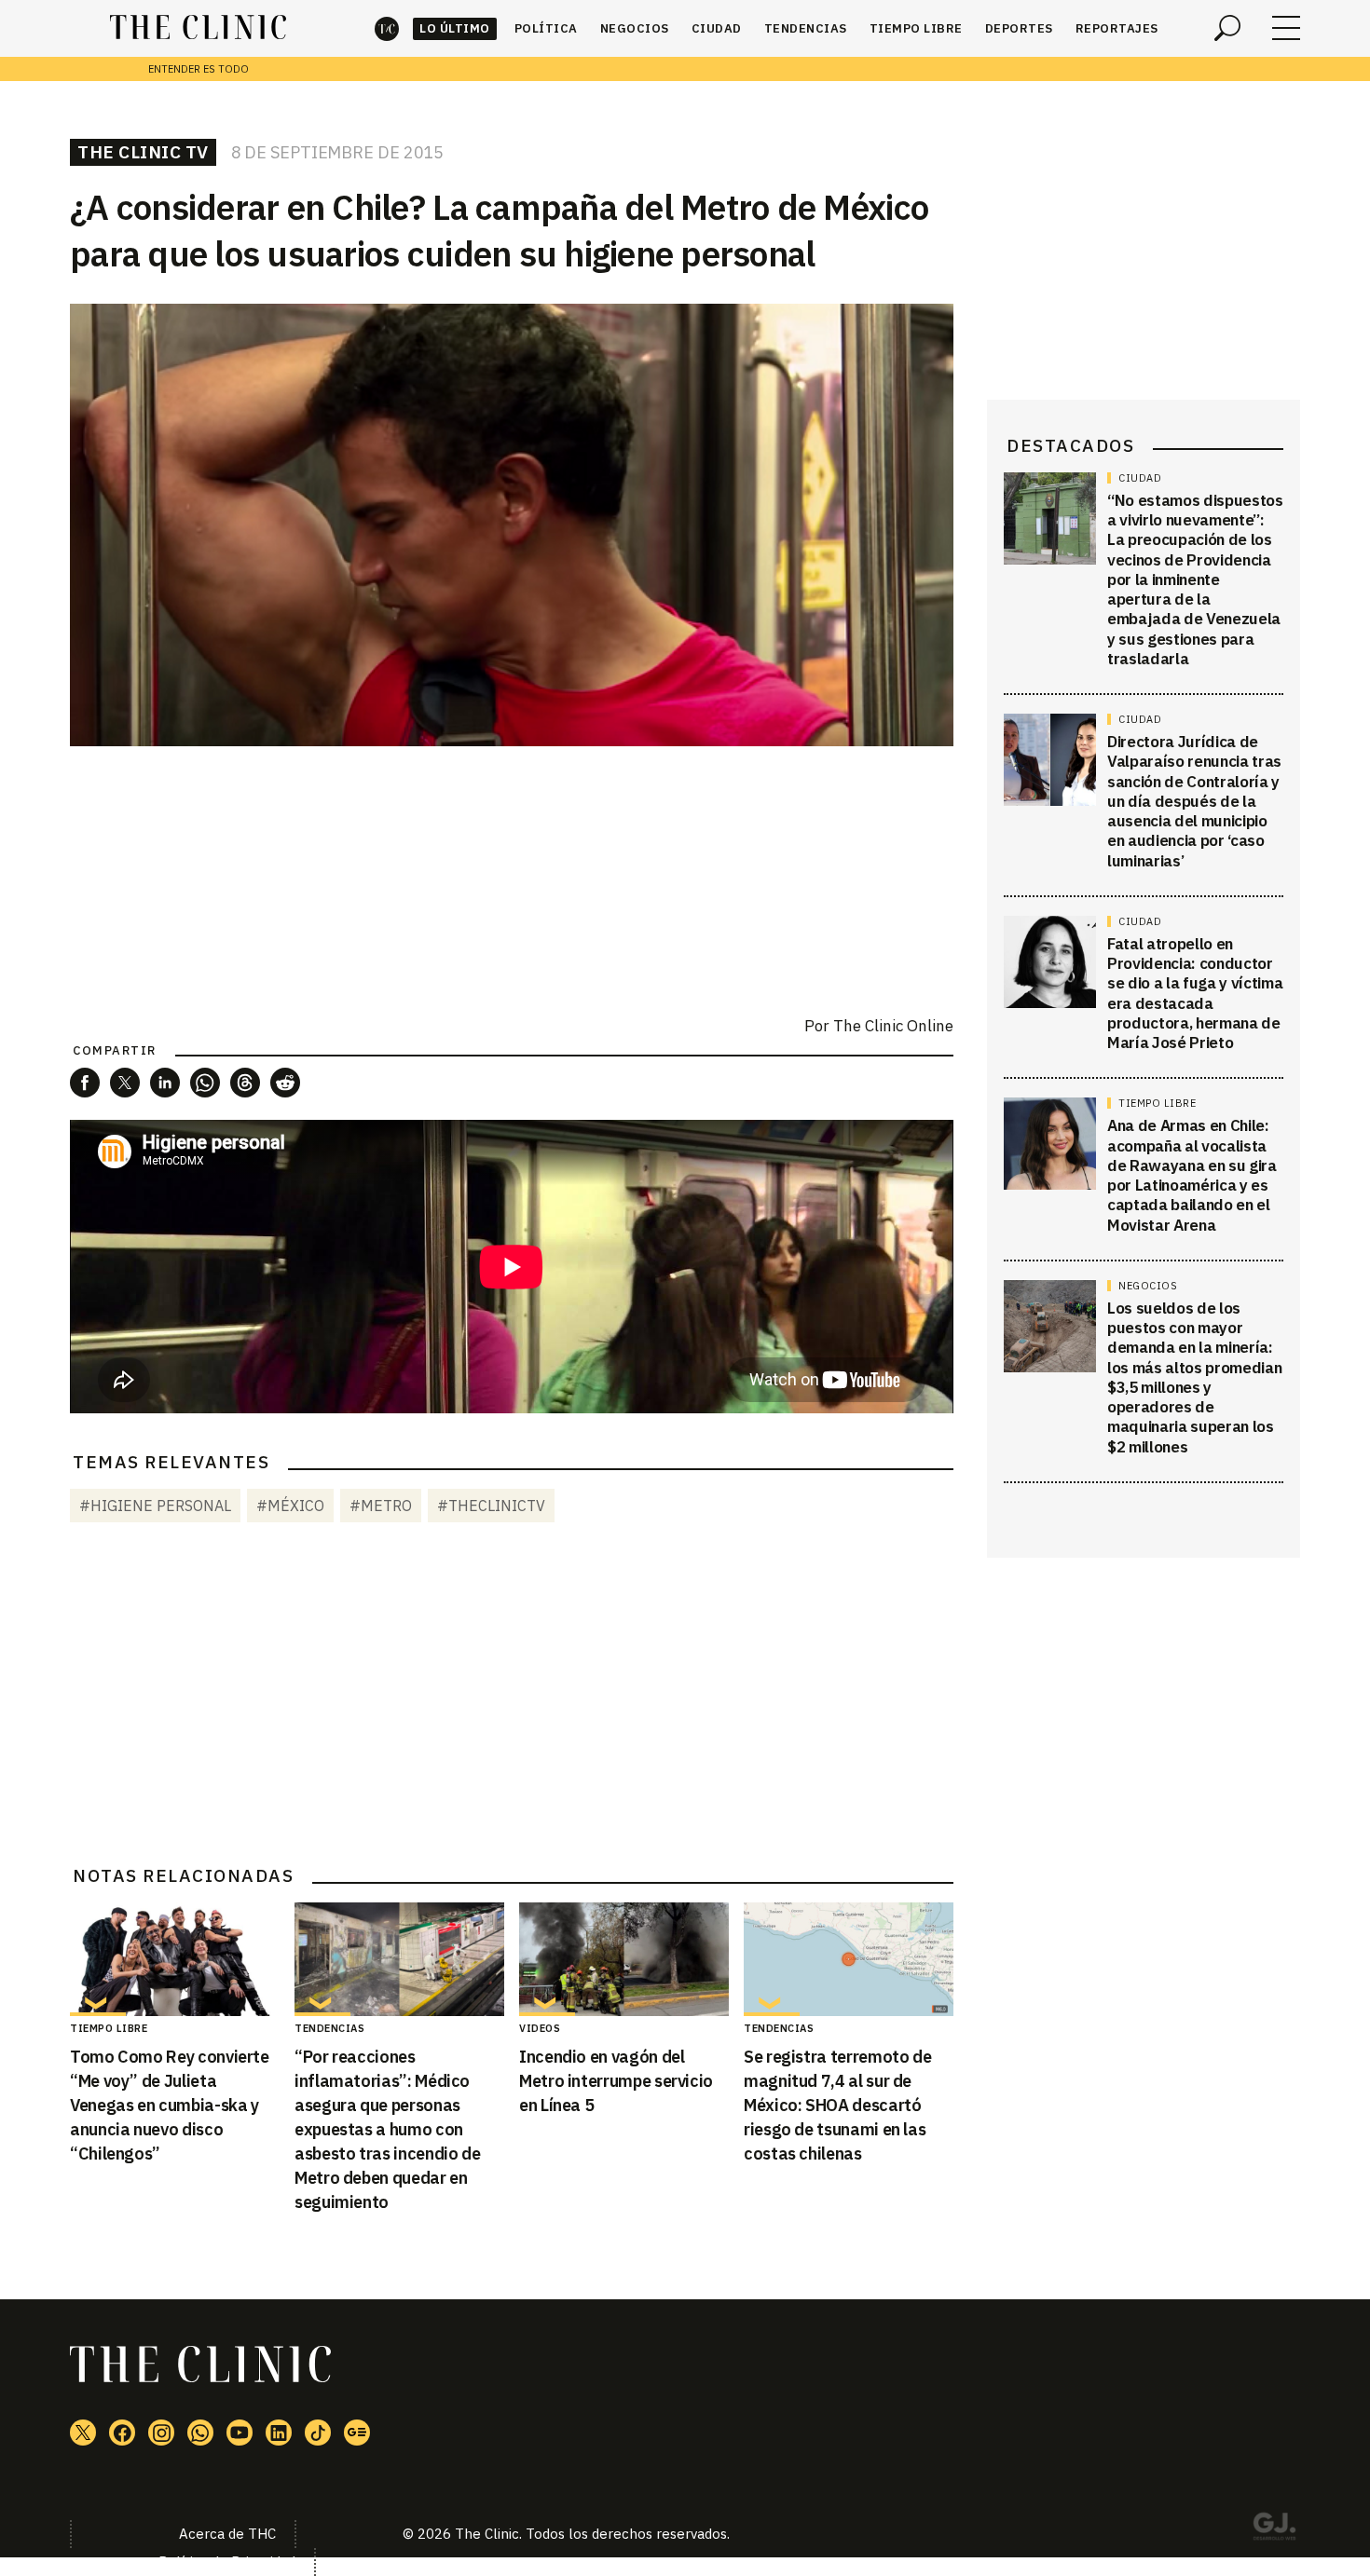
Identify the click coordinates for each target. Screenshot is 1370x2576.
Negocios (635, 28)
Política (546, 28)
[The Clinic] (198, 28)
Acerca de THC (227, 2534)
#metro (381, 1506)
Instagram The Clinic (161, 2433)
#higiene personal (155, 1506)
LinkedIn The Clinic (279, 2433)
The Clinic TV (143, 152)
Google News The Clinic (357, 2433)
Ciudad (717, 28)
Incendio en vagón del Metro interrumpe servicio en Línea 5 (616, 2081)
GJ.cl (1274, 2529)
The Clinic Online (893, 1026)
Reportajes (1117, 28)
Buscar (1227, 28)
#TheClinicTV (491, 1506)
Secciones (1286, 28)
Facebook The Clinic (122, 2433)
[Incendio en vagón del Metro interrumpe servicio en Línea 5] (624, 1959)
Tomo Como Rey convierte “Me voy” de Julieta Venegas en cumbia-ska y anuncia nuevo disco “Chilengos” (170, 2105)
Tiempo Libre (916, 28)
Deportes (1019, 28)
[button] (85, 1083)
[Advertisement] (512, 1697)
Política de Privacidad (227, 2562)
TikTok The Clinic (318, 2433)
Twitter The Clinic (83, 2433)
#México (290, 1506)
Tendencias (806, 28)
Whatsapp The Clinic (200, 2433)
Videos (540, 2028)
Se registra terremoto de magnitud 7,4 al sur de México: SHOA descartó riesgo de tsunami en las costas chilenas (837, 2105)
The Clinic (387, 28)
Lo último (455, 28)
